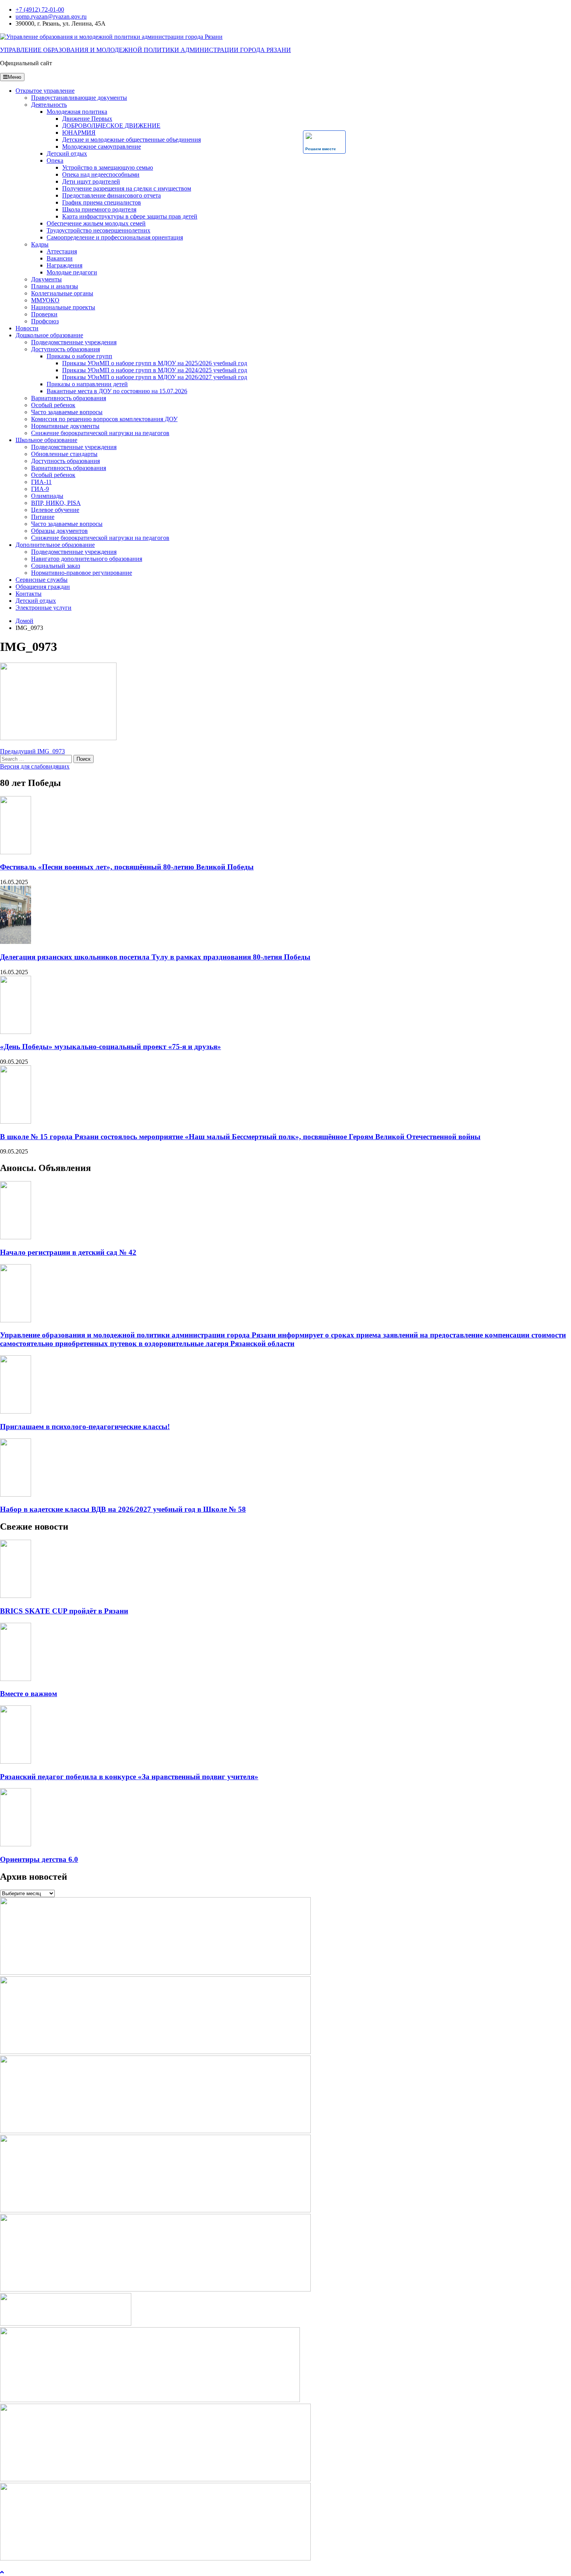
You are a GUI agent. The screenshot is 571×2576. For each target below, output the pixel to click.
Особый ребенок (53, 405)
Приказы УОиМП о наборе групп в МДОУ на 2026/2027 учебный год (155, 377)
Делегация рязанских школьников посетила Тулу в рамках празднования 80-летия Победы (155, 957)
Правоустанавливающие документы (79, 98)
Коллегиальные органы (62, 293)
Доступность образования (65, 349)
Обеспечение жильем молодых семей (96, 223)
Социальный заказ (56, 566)
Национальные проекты (63, 307)
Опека (55, 160)
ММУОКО (45, 300)
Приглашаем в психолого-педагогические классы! (85, 1427)
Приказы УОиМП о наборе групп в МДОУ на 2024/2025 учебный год (155, 370)
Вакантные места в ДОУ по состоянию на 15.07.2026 (117, 391)
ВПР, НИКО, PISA (56, 503)
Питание (43, 517)
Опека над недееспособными (101, 174)
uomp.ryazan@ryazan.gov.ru (51, 16)
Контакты (29, 594)
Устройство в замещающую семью (108, 167)
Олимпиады (47, 496)
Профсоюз (45, 321)
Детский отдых (67, 154)
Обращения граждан (43, 587)
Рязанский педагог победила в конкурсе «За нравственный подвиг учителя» (129, 1777)
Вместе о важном (29, 1694)
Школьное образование (46, 440)
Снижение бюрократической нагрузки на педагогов (100, 433)
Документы (46, 279)
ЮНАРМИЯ (79, 133)
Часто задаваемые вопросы (67, 412)
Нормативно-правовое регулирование (82, 573)
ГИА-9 (40, 489)
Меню (15, 77)
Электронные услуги (44, 608)
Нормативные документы (65, 426)
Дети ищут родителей (91, 181)
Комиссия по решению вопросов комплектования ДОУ (104, 419)
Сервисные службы (42, 580)
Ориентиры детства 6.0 (39, 1859)
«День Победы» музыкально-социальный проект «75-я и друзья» (111, 1047)
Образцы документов (59, 531)
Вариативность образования (69, 398)
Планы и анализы (55, 286)
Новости (27, 328)
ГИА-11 (41, 482)
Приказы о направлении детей (87, 384)
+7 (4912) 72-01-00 (40, 10)
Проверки (44, 314)
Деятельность (49, 105)
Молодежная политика (77, 112)
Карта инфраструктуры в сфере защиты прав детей (130, 216)
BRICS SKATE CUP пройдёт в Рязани (64, 1611)
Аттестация (62, 251)
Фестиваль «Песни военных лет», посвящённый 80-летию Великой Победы (127, 867)
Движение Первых (87, 119)
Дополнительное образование (55, 545)
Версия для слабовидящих (35, 766)
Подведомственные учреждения (74, 342)
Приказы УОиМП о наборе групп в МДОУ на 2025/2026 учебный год (155, 363)
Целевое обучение (55, 510)
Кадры (40, 244)
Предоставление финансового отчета (111, 195)
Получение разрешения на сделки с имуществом (127, 188)
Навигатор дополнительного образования (87, 559)
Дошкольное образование (49, 335)
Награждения (64, 265)
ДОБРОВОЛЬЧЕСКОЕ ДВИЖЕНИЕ (111, 126)
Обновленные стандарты (64, 454)
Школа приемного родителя (99, 209)
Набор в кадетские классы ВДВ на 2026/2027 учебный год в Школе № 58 (123, 1509)
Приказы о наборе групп (79, 356)
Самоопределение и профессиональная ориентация (115, 237)
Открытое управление (45, 91)
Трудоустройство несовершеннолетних (98, 230)
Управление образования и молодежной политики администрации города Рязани (145, 50)
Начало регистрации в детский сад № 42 (68, 1252)
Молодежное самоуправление (102, 147)
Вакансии (60, 258)
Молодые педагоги (72, 272)
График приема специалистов (102, 202)
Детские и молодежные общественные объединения (131, 140)
